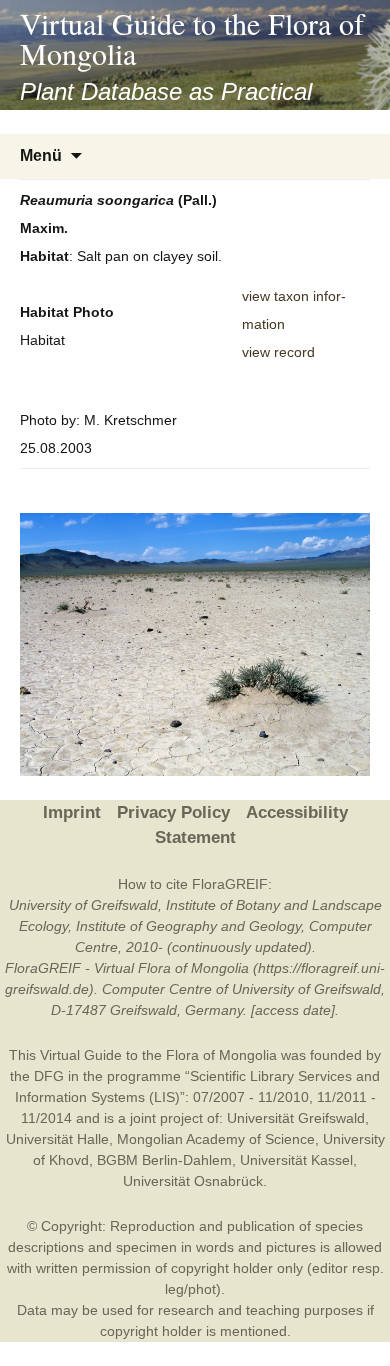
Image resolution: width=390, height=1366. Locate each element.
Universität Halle (57, 1139)
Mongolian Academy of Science (216, 1139)
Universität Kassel (296, 1160)
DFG (49, 1076)
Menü (41, 155)
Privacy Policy (173, 812)
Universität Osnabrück (193, 1181)
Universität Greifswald (296, 1118)
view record (278, 352)
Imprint (72, 812)
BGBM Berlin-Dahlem (164, 1160)
